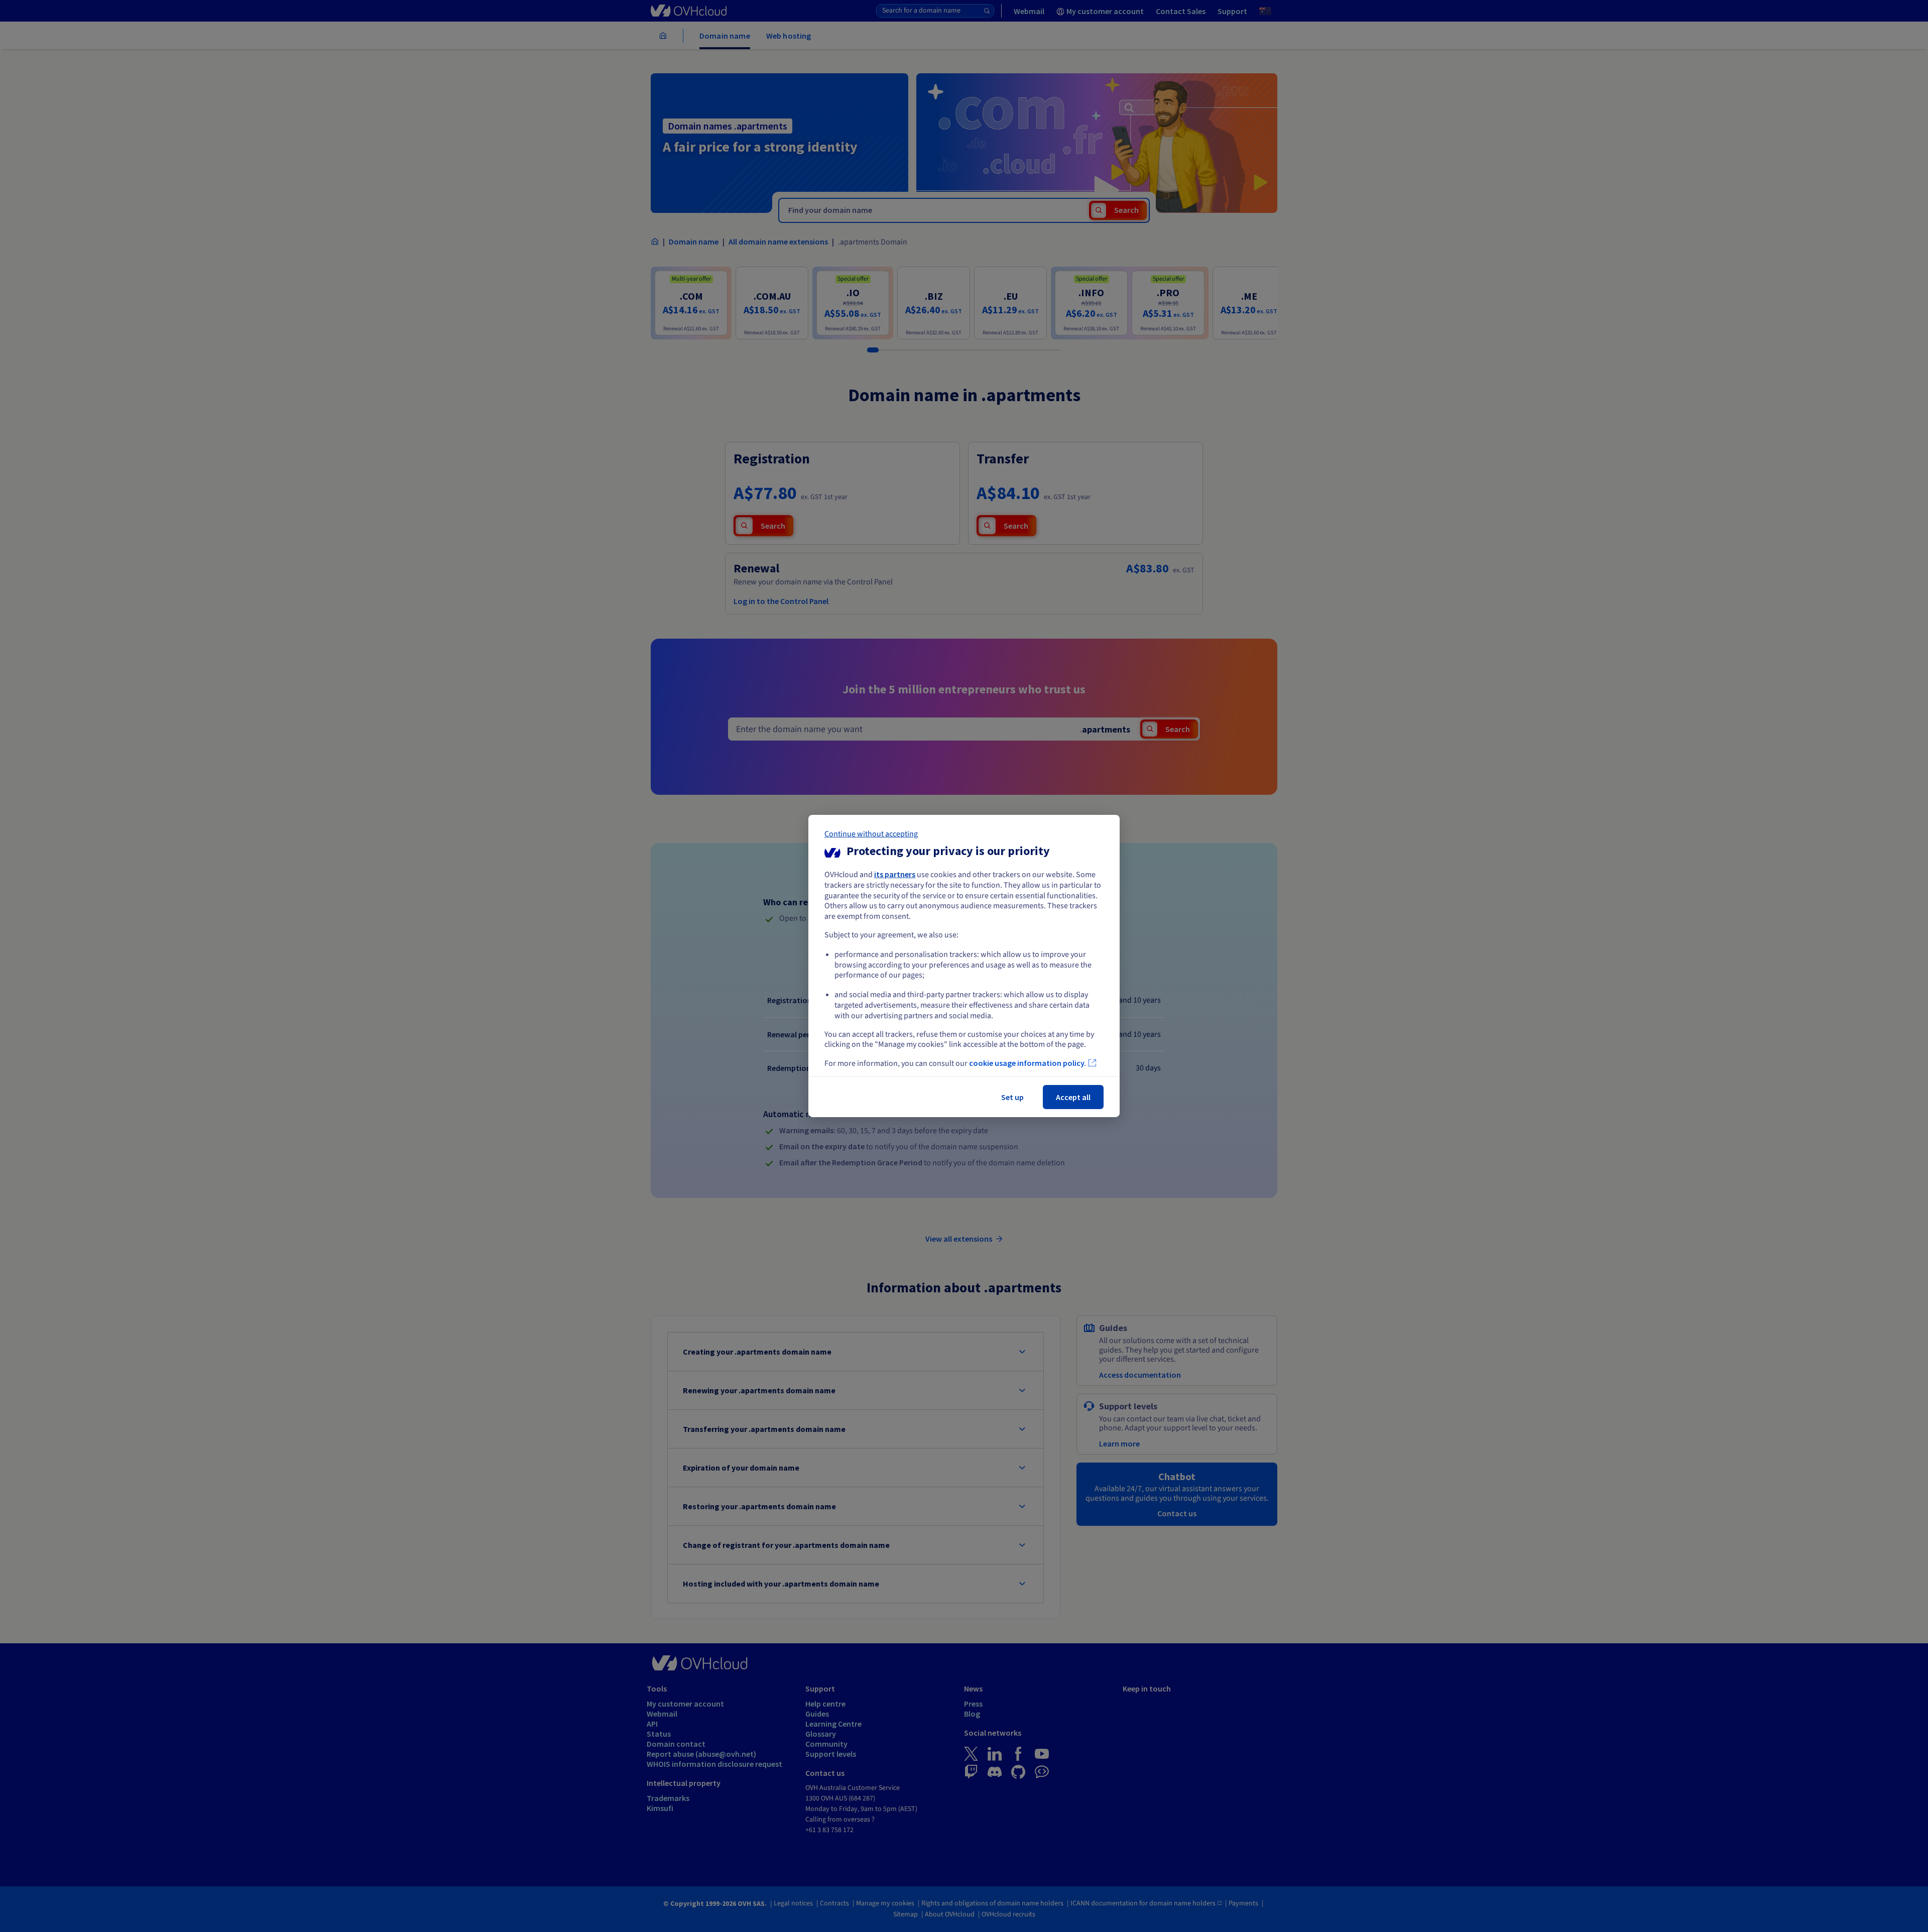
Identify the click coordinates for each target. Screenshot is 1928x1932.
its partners (895, 874)
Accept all (1073, 1097)
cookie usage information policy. (1028, 1063)
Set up (1012, 1097)
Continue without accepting (871, 834)
